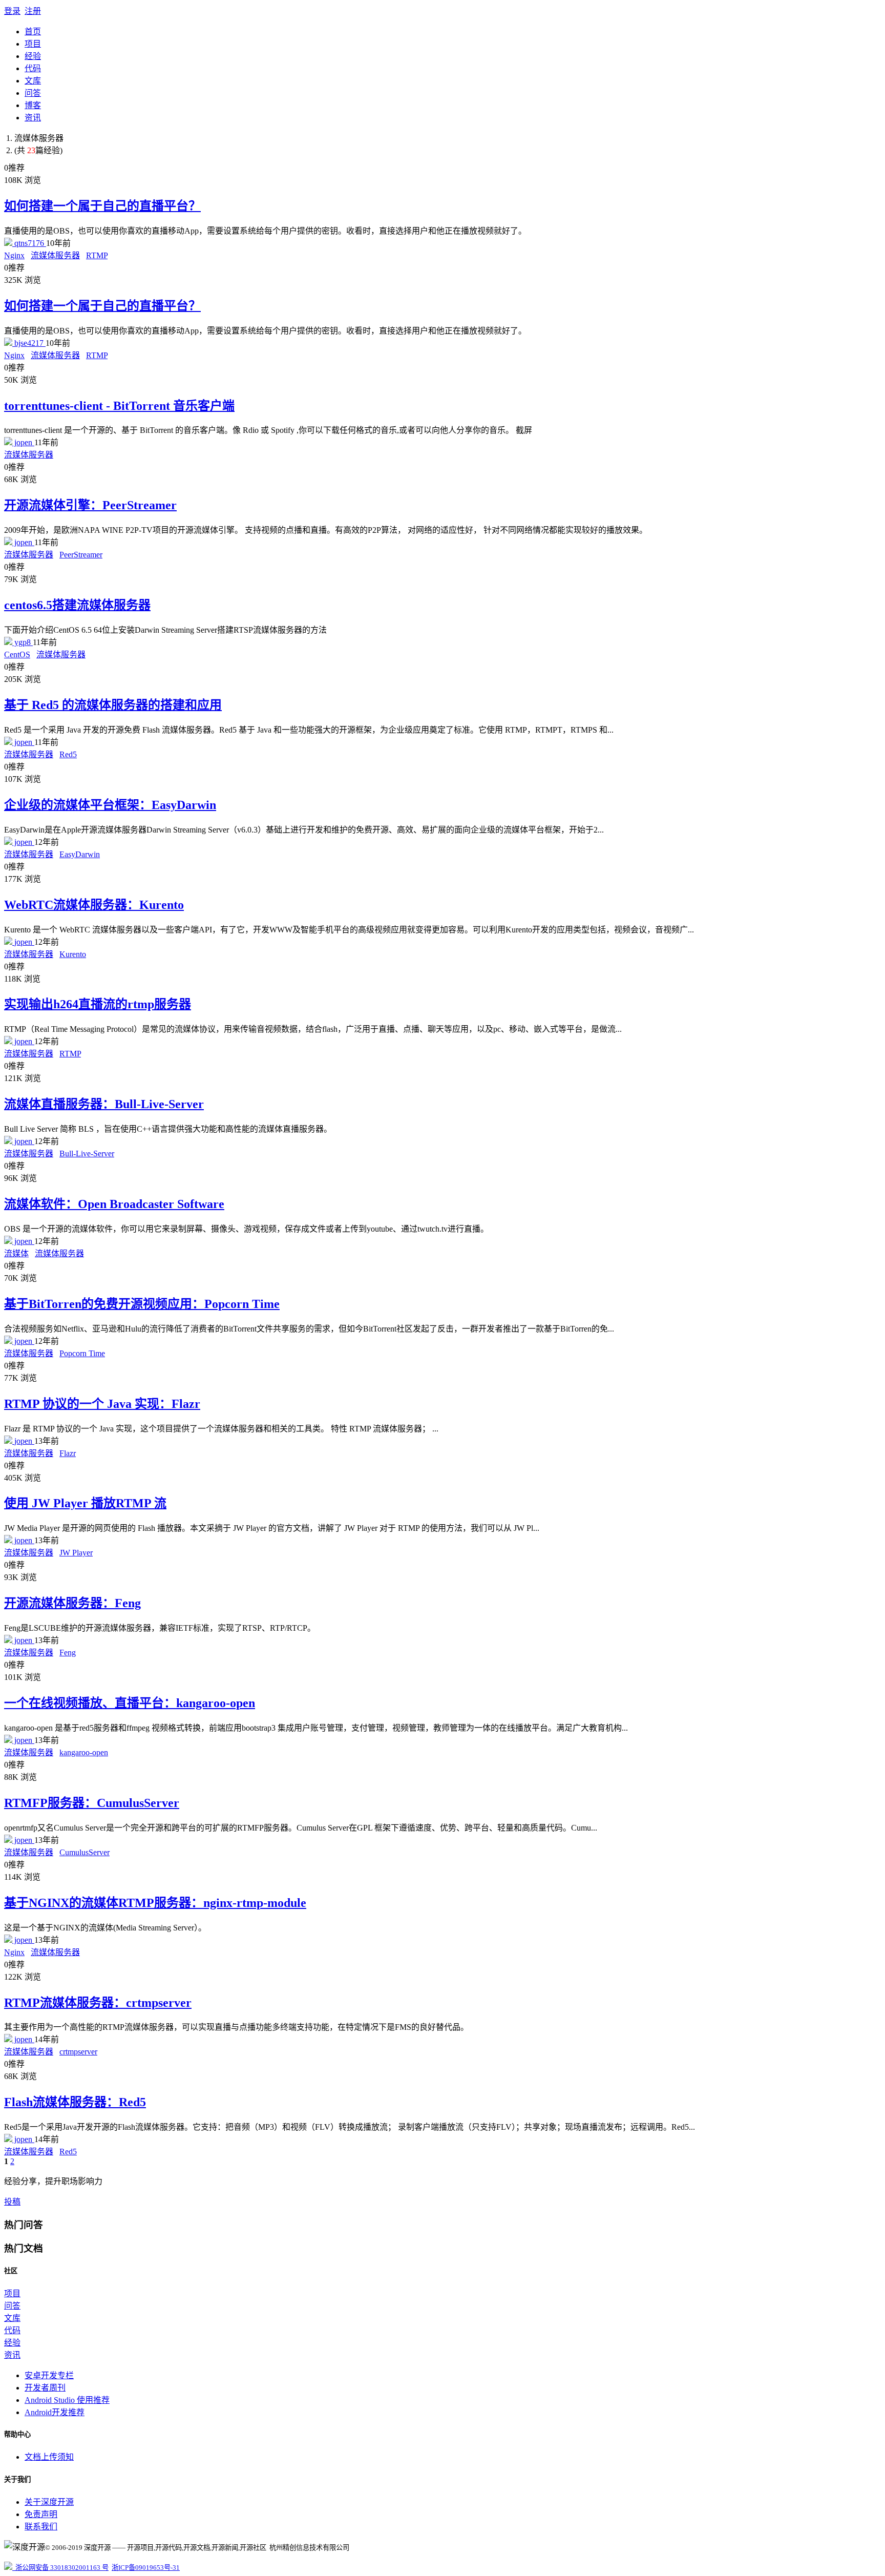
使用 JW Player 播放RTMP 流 (85, 1503)
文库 (33, 81)
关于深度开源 (49, 2502)
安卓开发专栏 (49, 2375)
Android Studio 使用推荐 (67, 2400)
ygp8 (23, 642)
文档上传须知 (49, 2457)
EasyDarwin (80, 854)
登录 (12, 11)
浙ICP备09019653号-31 (146, 2568)
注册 (33, 11)
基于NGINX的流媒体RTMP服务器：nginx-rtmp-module (155, 1903)
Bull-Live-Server (87, 1154)
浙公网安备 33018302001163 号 (60, 2568)
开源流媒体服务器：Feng (72, 1603)
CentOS (17, 655)
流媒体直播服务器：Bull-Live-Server (104, 1104)
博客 (33, 105)
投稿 (12, 2202)
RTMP (97, 255)
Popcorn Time (82, 1353)
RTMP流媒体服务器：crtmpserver (98, 2003)
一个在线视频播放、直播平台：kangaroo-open (130, 1703)
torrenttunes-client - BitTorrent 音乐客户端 (119, 406)
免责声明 (41, 2514)
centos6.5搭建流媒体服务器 (77, 605)
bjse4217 (29, 343)
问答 (33, 93)
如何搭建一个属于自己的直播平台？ (102, 206)
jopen (23, 442)
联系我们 (41, 2527)
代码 (33, 68)
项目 (33, 44)
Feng (68, 1653)
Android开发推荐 (55, 2412)
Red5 (68, 754)
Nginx (14, 255)
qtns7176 (29, 243)
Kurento (73, 954)
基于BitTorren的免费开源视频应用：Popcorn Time (142, 1304)
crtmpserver (78, 2052)
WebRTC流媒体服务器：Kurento (94, 905)
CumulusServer (85, 1852)
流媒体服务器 (55, 255)
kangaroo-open (84, 1752)
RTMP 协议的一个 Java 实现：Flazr (102, 1404)
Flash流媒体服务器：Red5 (75, 2102)
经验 (33, 56)
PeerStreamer (81, 555)
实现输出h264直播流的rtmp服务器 (98, 1004)
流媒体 (16, 1253)
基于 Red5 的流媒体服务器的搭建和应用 (113, 705)
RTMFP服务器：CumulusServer (92, 1803)
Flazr (68, 1453)
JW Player (76, 1553)
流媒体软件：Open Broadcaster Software (114, 1204)
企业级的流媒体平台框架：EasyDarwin (110, 805)
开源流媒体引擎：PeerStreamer (90, 505)
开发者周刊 (45, 2388)
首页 (33, 32)
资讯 (33, 118)
